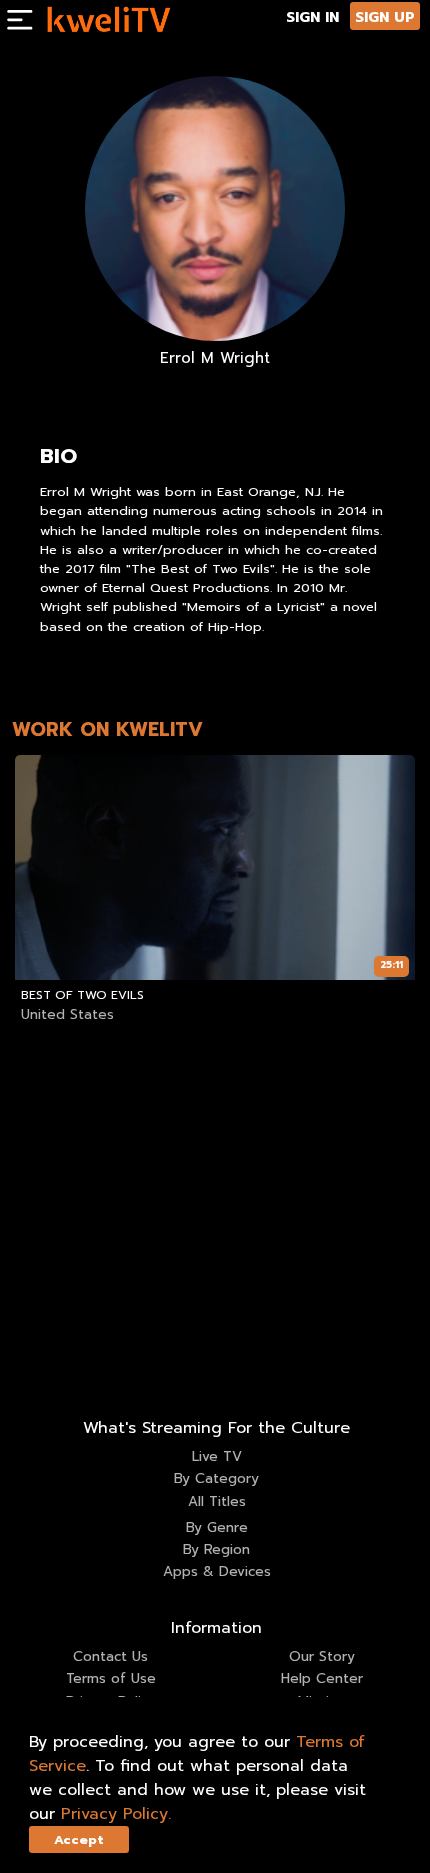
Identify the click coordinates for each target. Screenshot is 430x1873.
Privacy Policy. (116, 1814)
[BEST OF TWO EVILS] (215, 867)
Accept (79, 1839)
